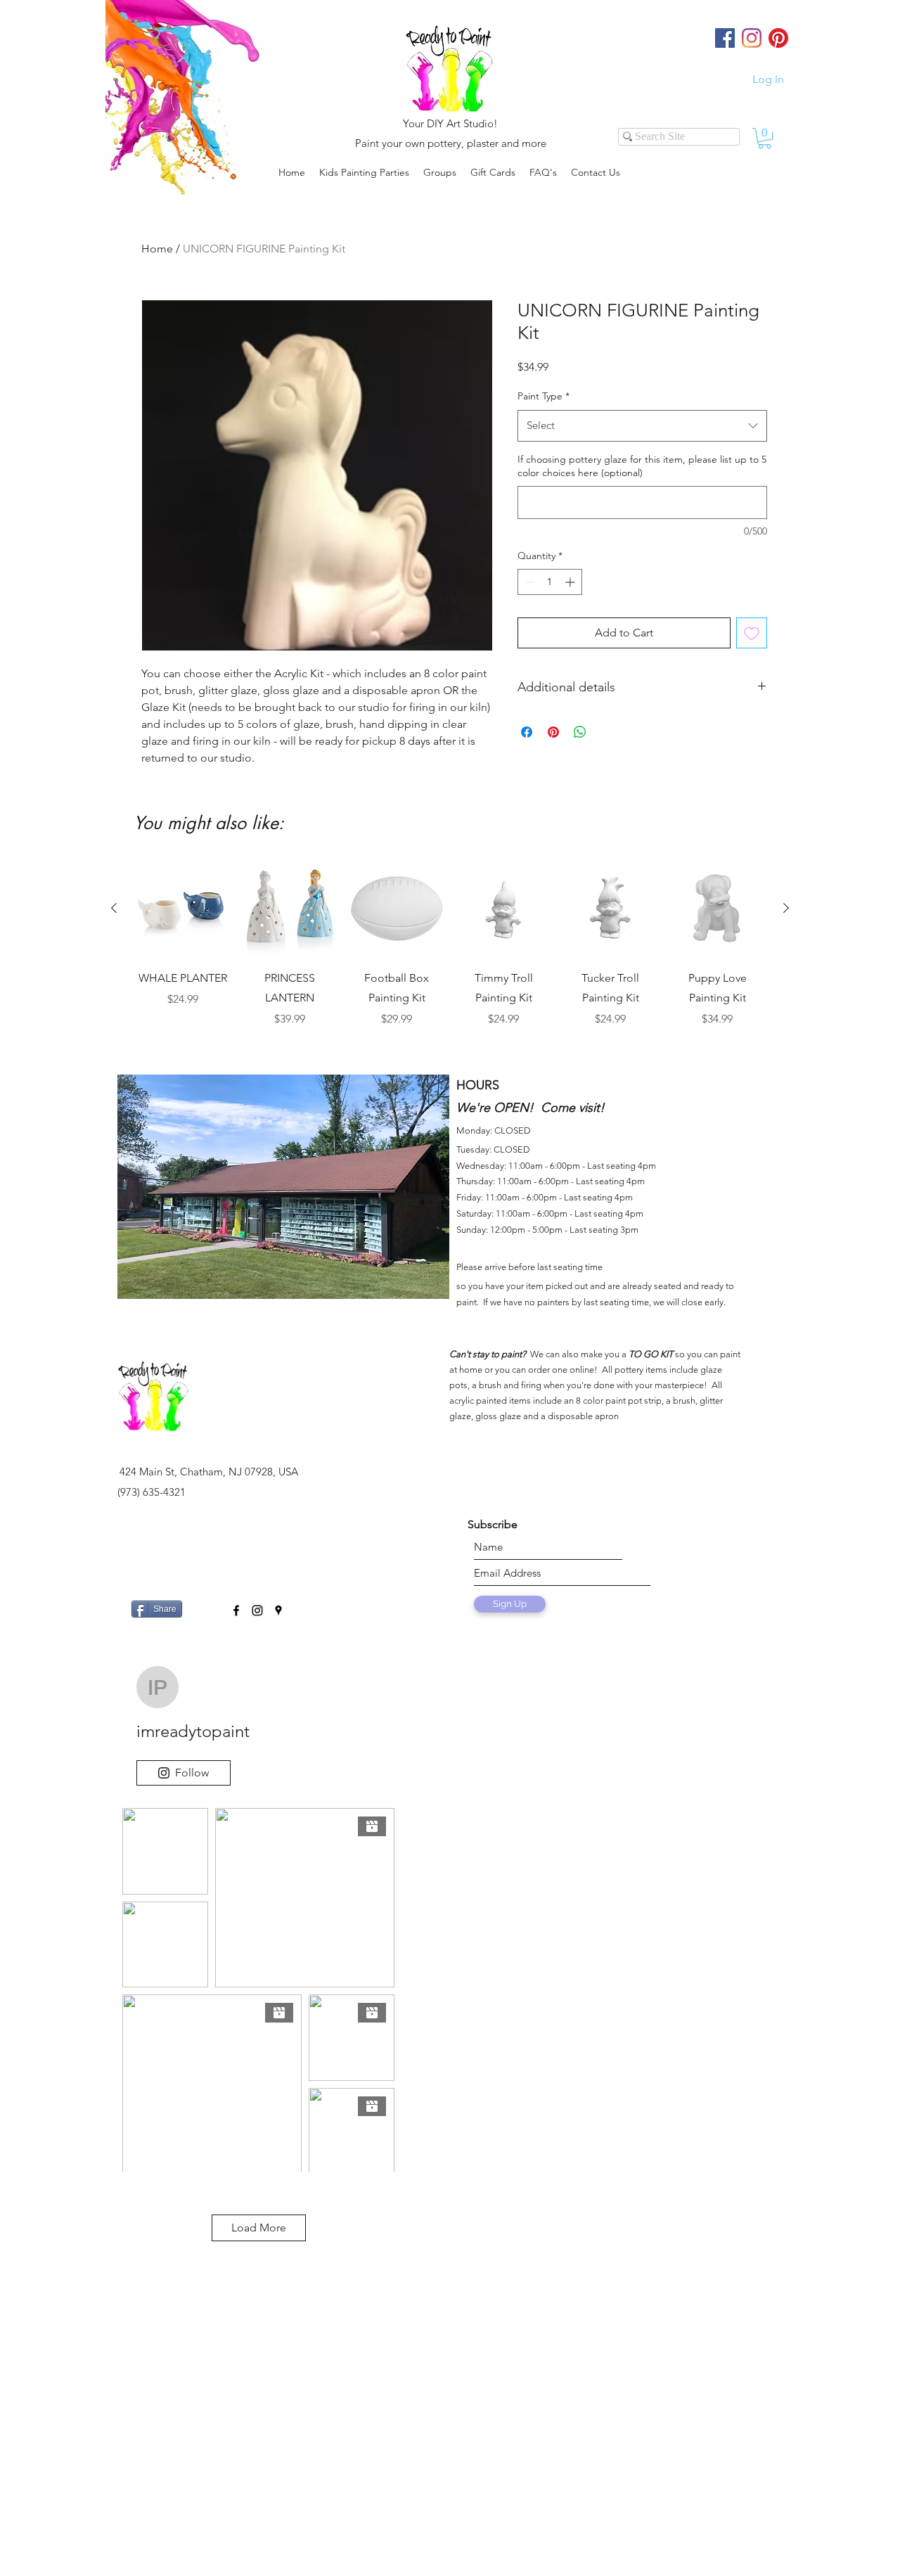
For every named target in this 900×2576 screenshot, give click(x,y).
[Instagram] (752, 38)
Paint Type (544, 396)
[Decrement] (528, 582)
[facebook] (236, 1610)
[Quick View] (183, 909)
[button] (440, 172)
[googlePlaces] (278, 1610)
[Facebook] (725, 38)
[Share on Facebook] (527, 732)
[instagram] (257, 1610)
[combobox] (642, 425)
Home (157, 249)
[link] (765, 138)
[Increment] (571, 582)
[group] (450, 954)
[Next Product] (786, 908)
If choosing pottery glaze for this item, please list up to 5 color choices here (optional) (642, 466)
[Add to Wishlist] (752, 633)
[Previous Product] (114, 908)
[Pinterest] (778, 38)
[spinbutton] (550, 582)
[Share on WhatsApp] (580, 732)
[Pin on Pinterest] (553, 732)
